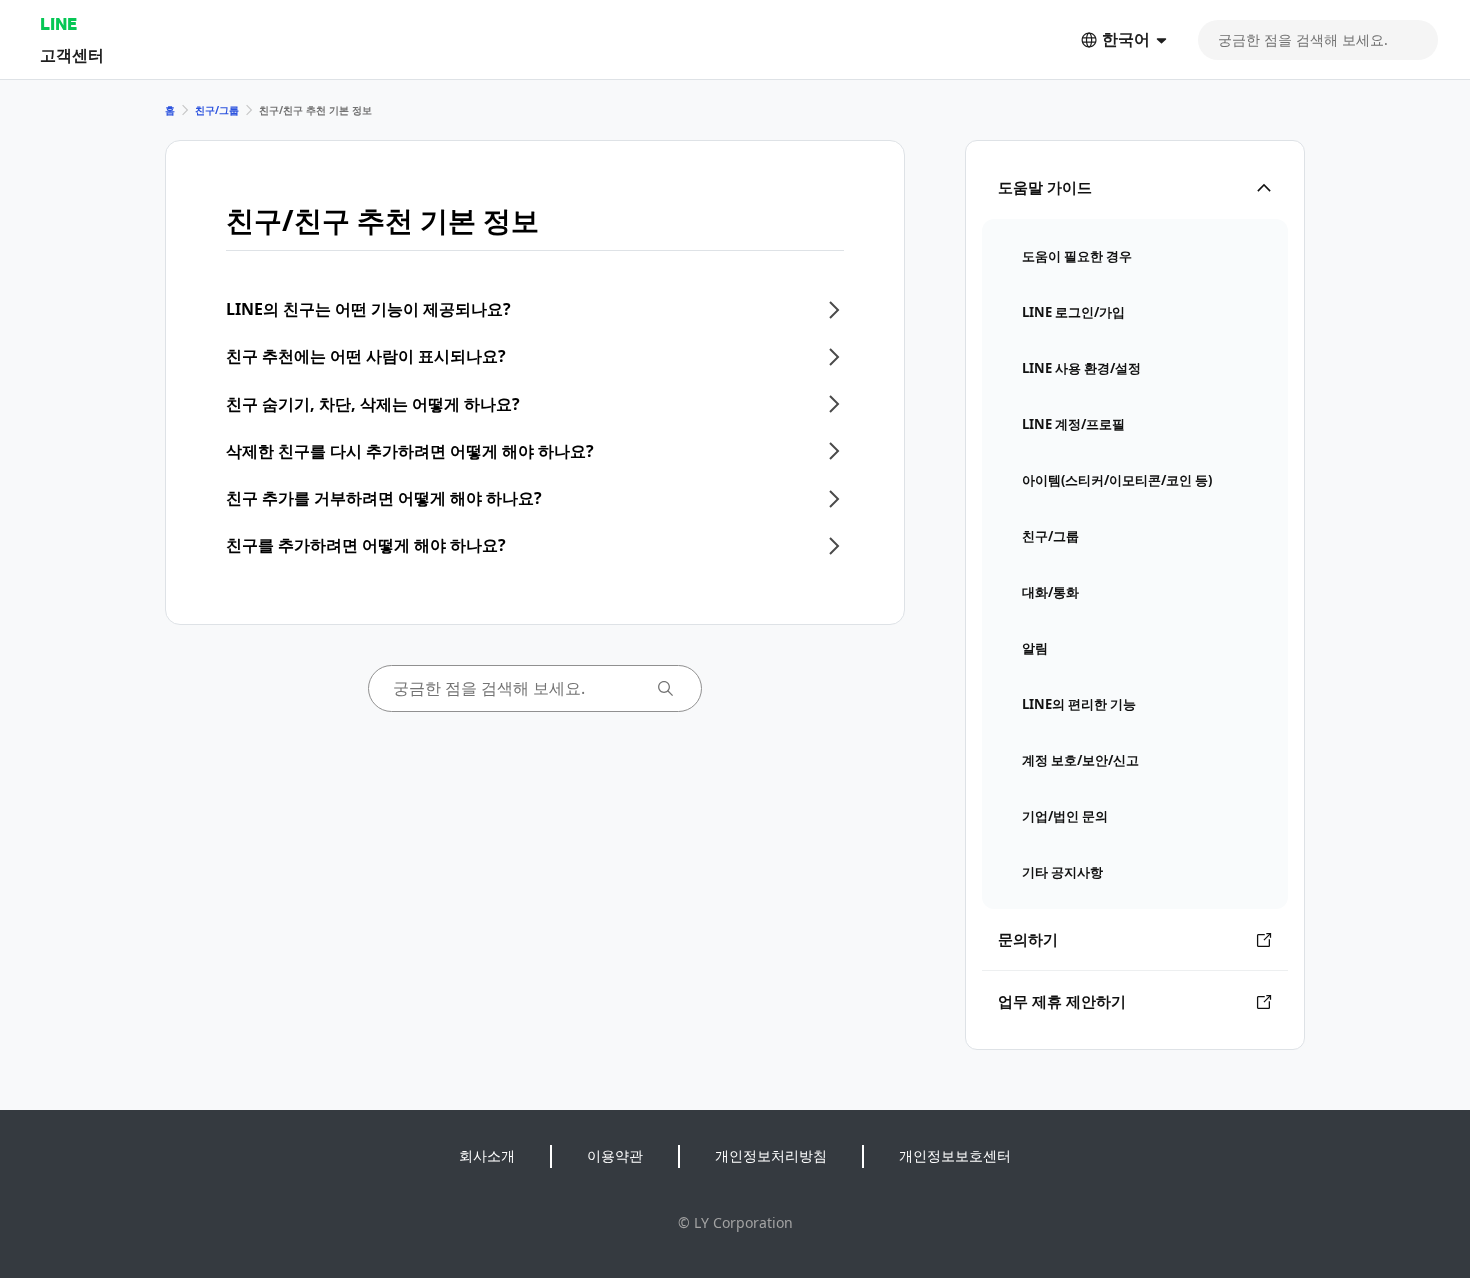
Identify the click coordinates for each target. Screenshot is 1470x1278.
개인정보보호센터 (955, 1155)
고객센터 (72, 54)
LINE (58, 23)
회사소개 (487, 1155)
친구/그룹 (217, 110)
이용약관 (615, 1155)
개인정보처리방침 (771, 1155)
